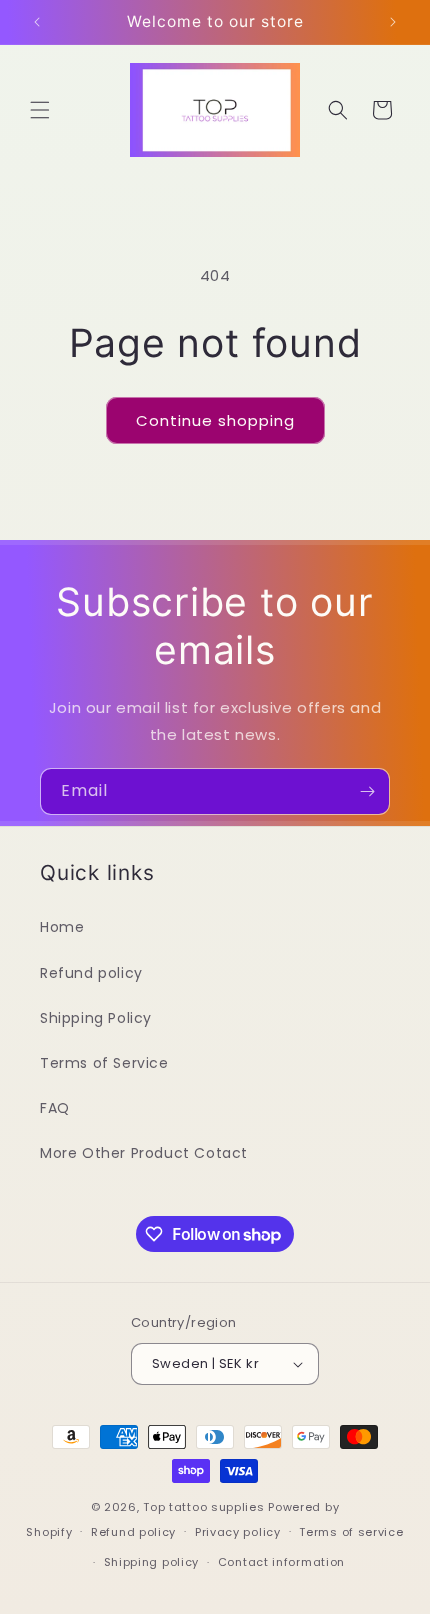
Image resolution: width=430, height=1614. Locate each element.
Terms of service (351, 1532)
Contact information (281, 1562)
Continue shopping (215, 420)
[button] (40, 110)
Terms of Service (104, 1063)
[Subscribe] (367, 791)
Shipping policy (152, 1562)
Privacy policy (238, 1532)
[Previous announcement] (37, 22)
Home (62, 927)
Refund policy (91, 973)
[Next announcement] (393, 22)
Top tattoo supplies (205, 1507)
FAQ (55, 1108)
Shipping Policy (96, 1018)
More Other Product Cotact (144, 1153)
